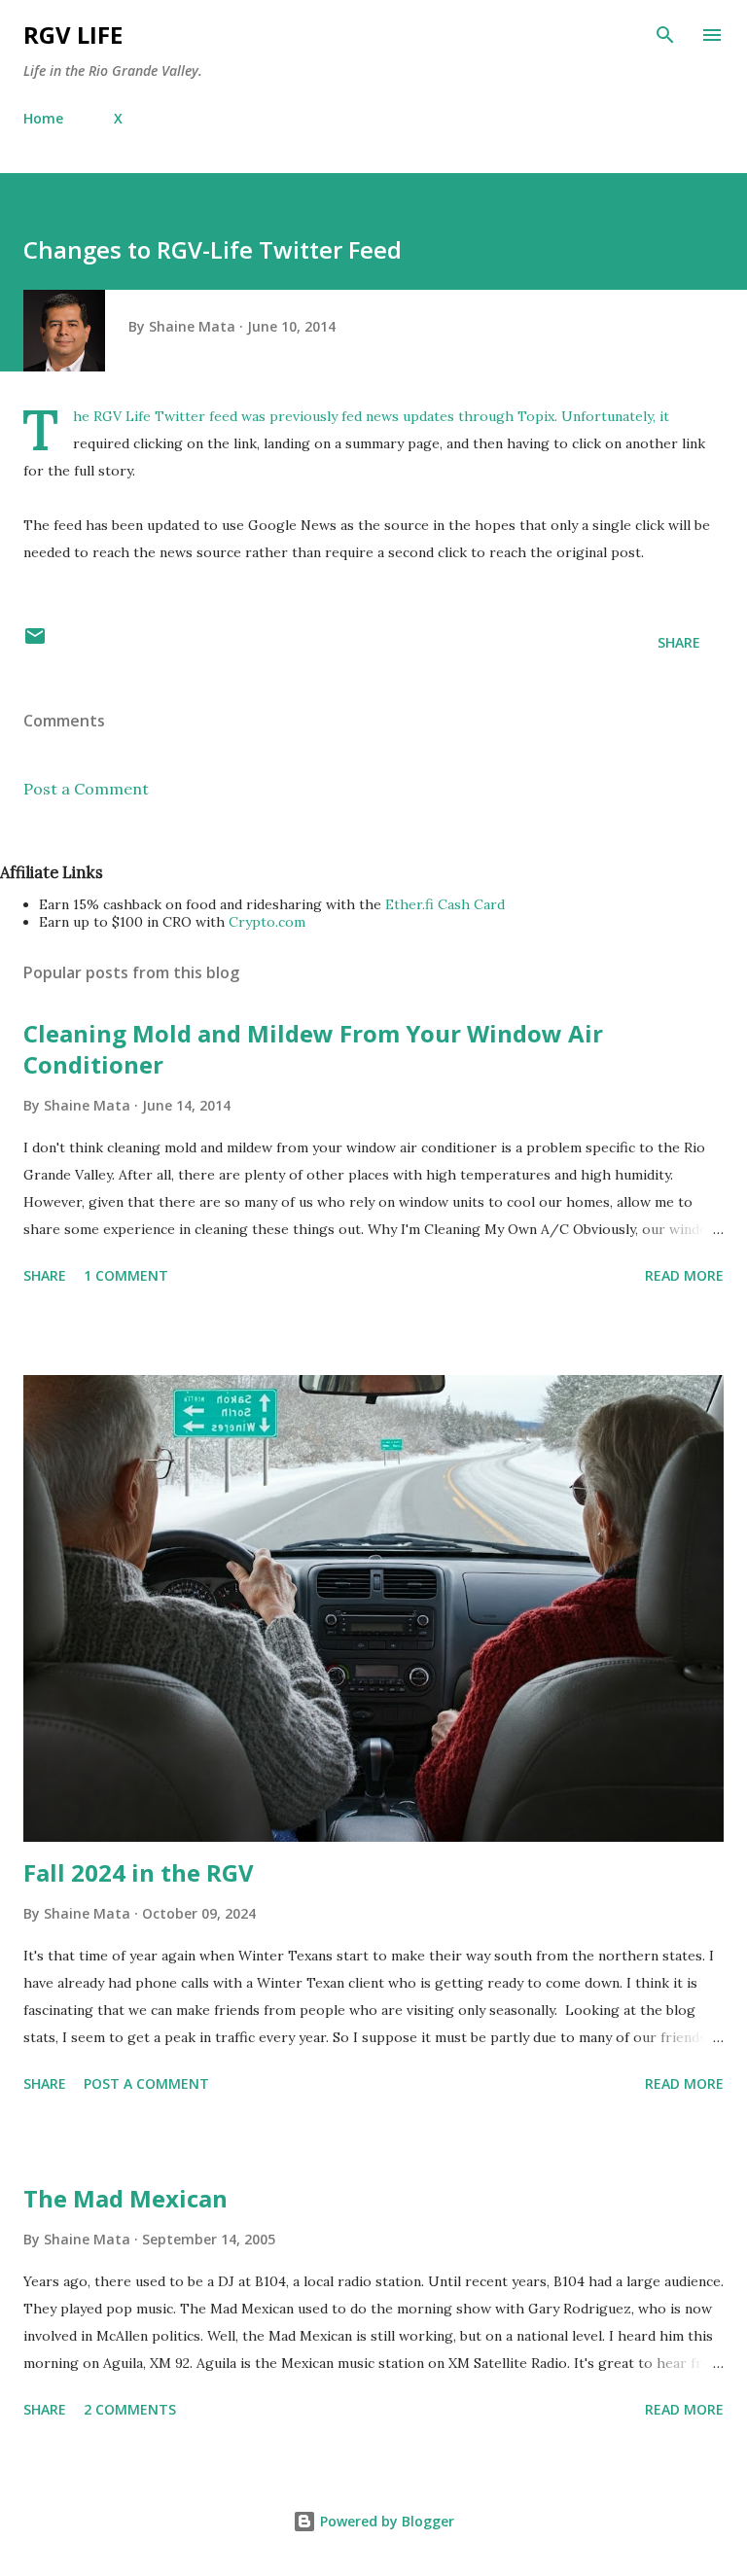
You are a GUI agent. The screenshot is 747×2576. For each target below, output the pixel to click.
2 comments (130, 2409)
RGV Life (73, 35)
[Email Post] (35, 642)
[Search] (665, 35)
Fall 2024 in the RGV (139, 1872)
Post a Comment (86, 789)
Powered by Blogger (385, 2521)
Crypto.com (267, 922)
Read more (684, 1275)
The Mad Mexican (125, 2198)
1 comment (126, 1275)
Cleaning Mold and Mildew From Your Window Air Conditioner (313, 1049)
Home (43, 118)
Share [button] (679, 642)
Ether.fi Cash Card (445, 904)
